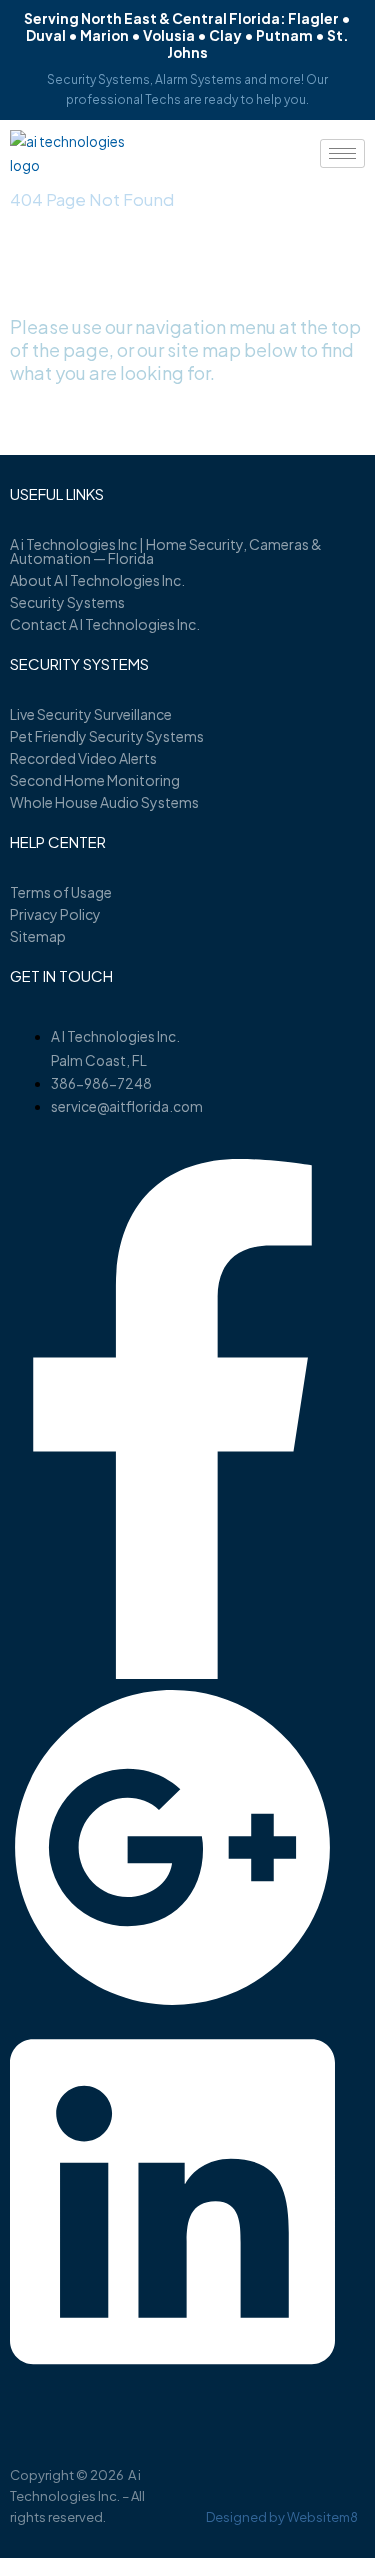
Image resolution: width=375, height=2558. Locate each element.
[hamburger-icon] (342, 153)
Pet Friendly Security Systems (107, 736)
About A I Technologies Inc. (97, 580)
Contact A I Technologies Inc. (105, 624)
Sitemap (38, 936)
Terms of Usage (61, 892)
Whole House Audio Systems (104, 802)
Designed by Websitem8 (282, 2517)
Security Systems (67, 602)
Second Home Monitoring (95, 780)
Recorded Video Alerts (83, 758)
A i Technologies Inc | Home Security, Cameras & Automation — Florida (166, 551)
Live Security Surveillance (91, 714)
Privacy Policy (55, 914)
